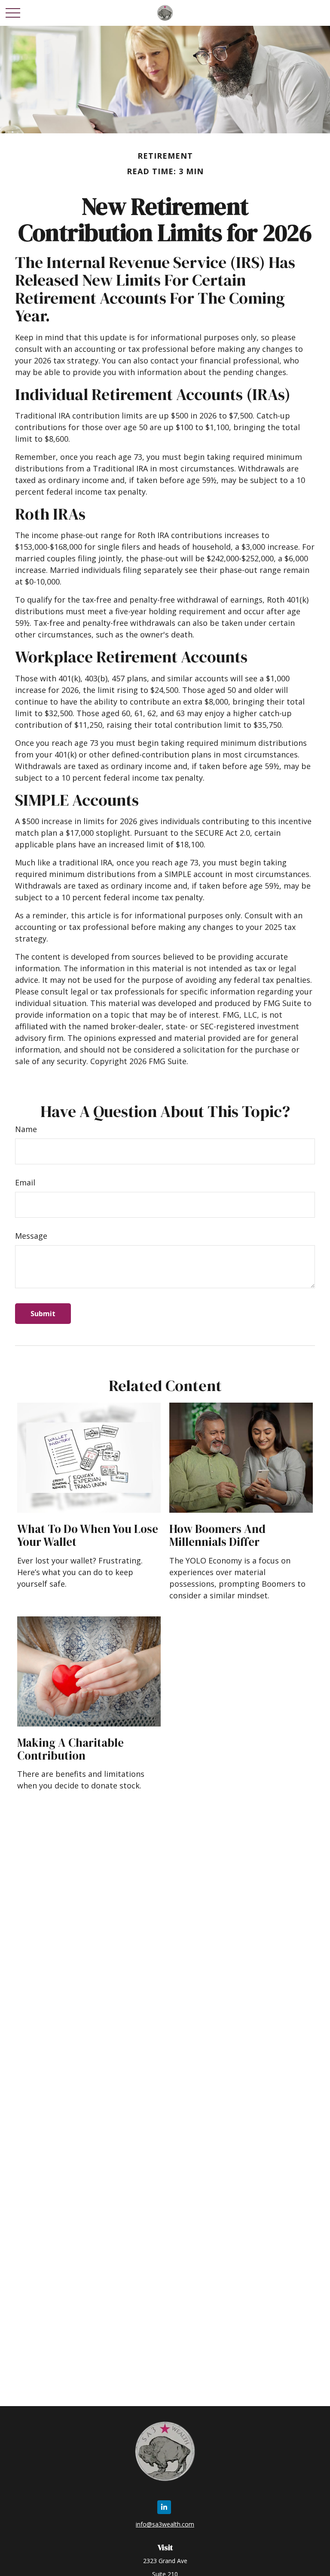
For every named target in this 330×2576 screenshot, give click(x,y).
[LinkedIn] (164, 2507)
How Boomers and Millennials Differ (217, 1535)
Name (26, 1129)
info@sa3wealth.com (165, 2524)
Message (31, 1236)
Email (25, 1182)
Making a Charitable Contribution (70, 1749)
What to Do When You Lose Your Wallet (88, 1535)
